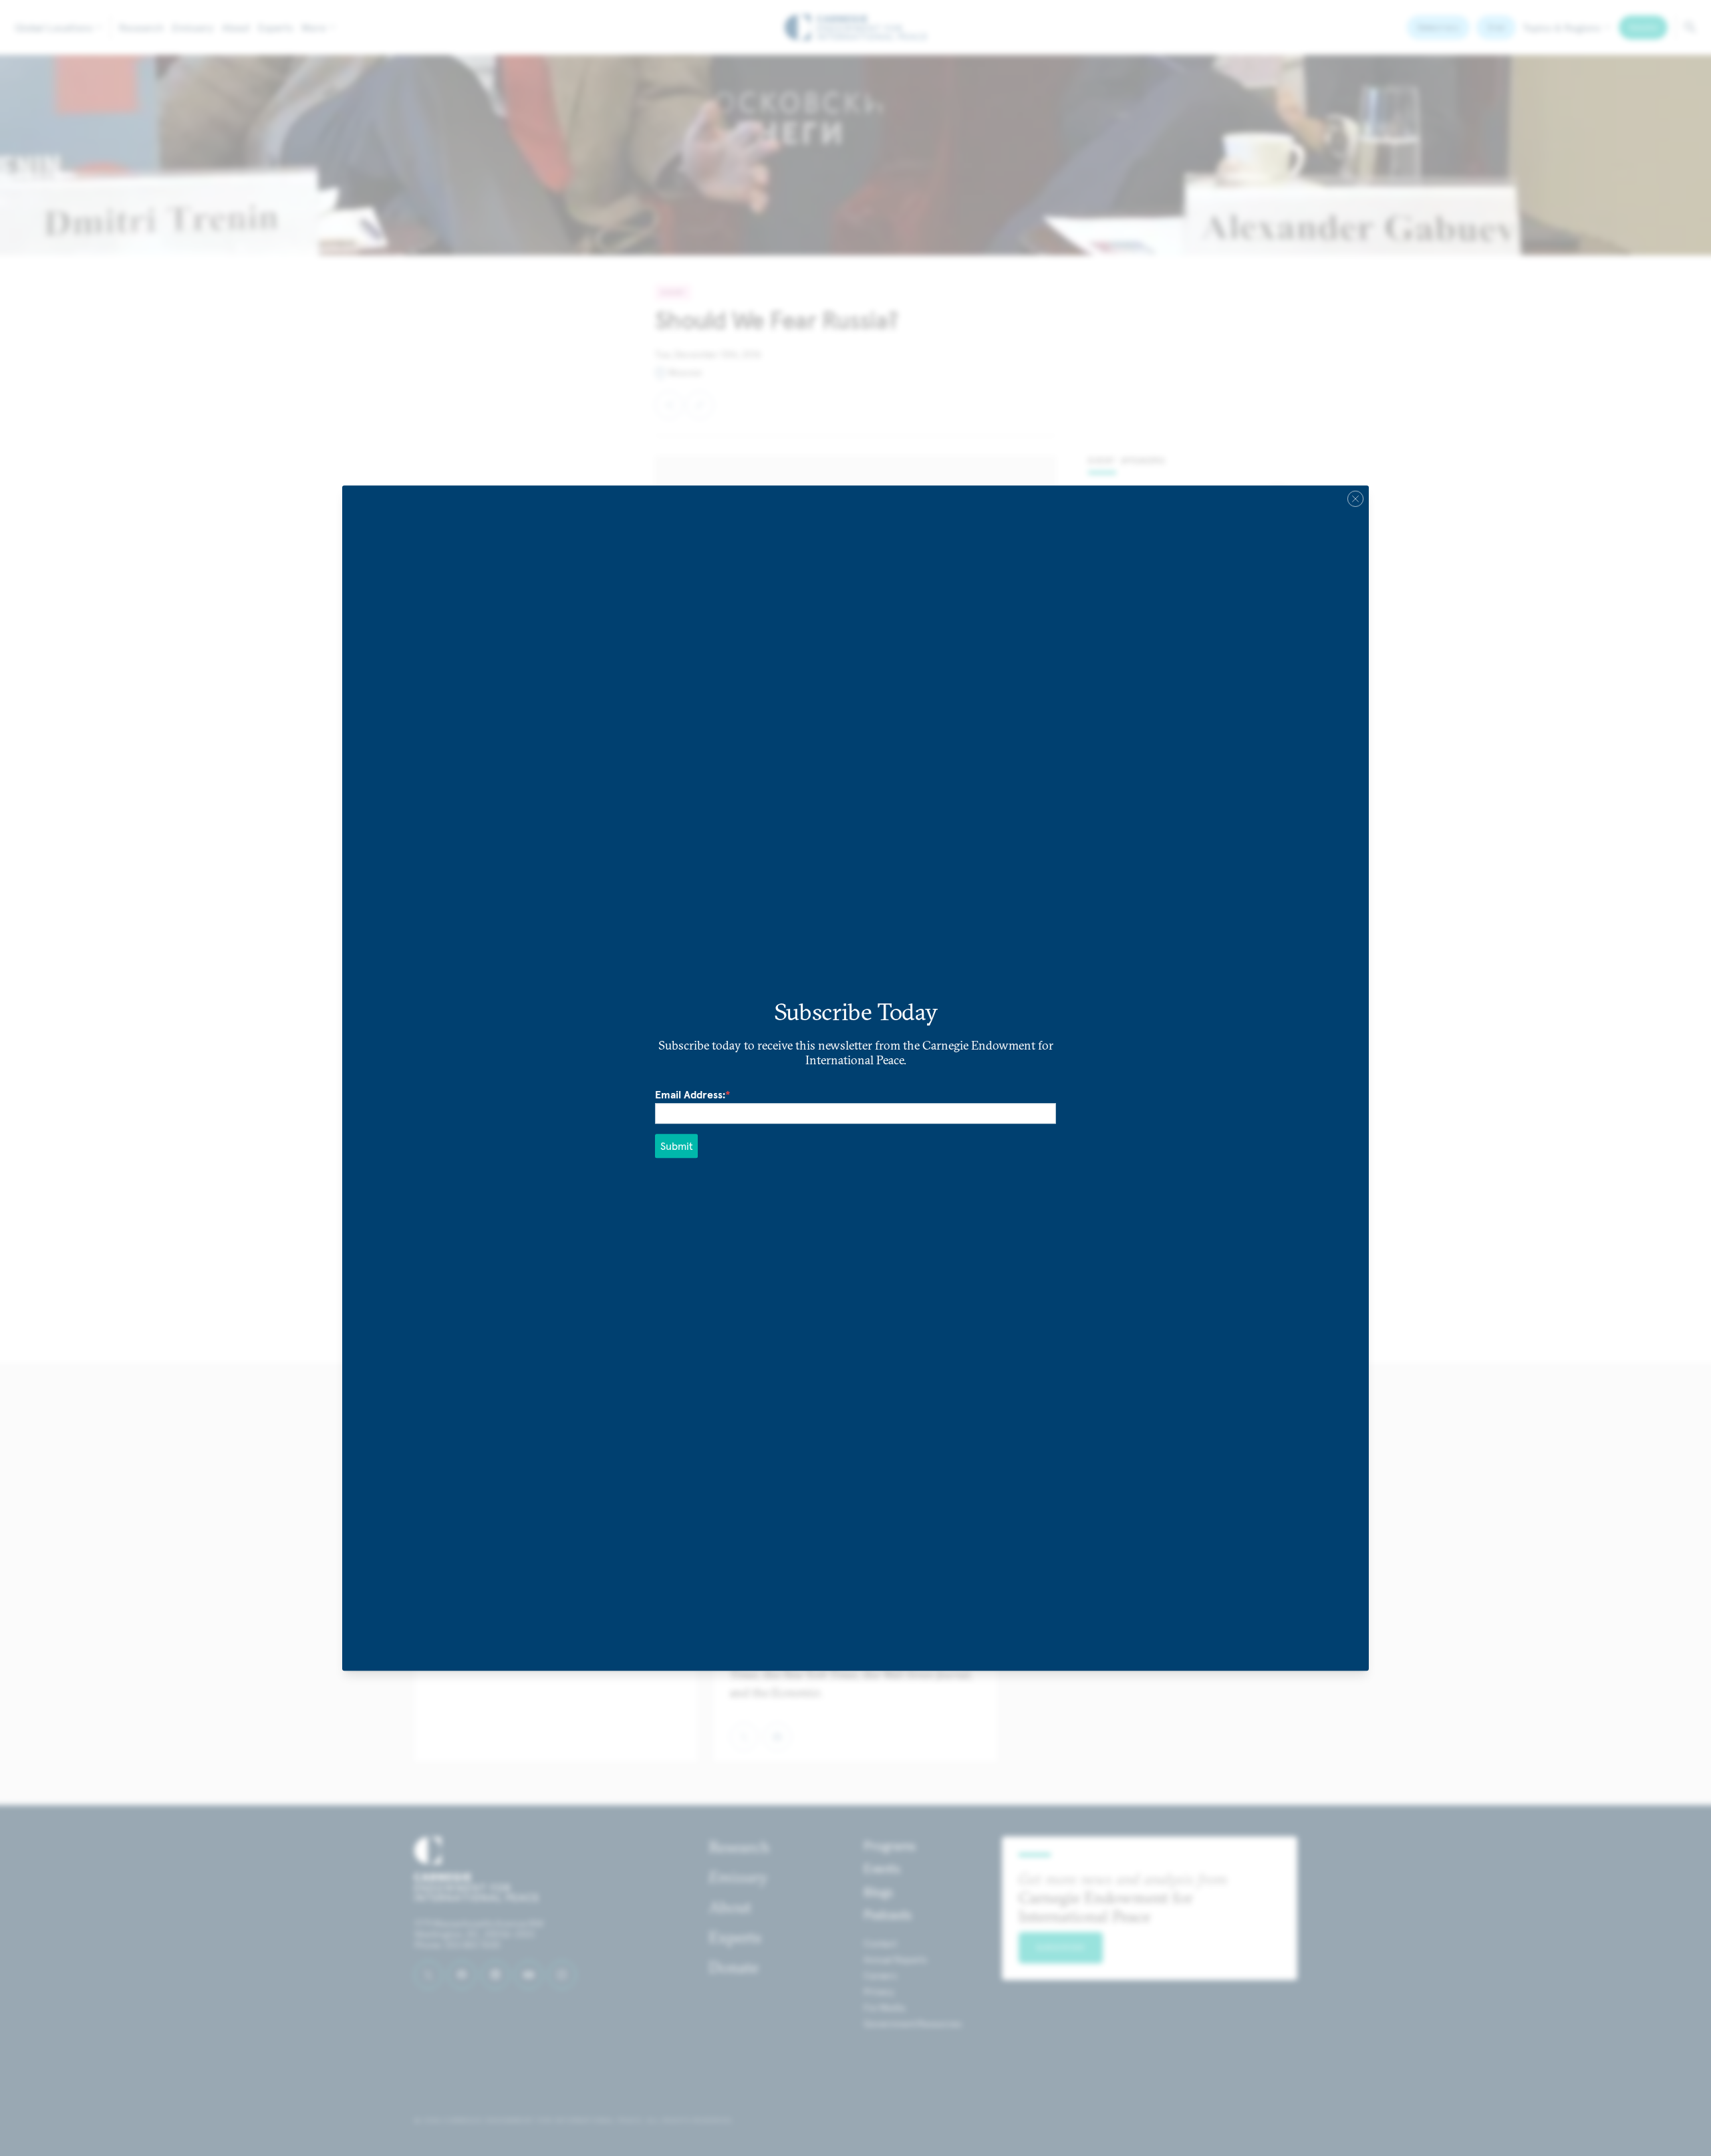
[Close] (1355, 499)
